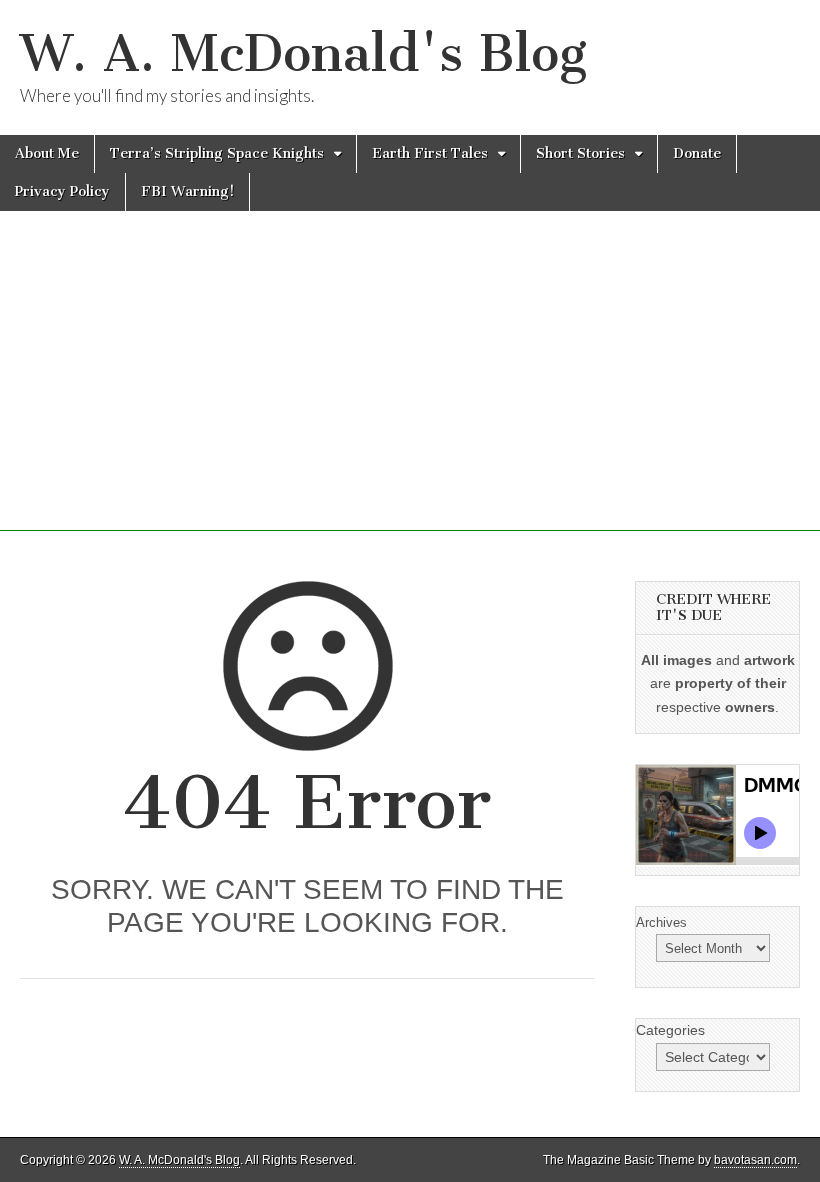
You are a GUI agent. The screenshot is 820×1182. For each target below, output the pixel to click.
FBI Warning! (187, 191)
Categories (670, 1030)
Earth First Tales (430, 153)
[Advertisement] (410, 391)
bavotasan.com (755, 1160)
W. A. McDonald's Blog (303, 53)
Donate (697, 153)
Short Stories (580, 153)
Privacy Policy (62, 191)
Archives (661, 922)
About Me (47, 153)
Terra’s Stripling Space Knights (217, 153)
